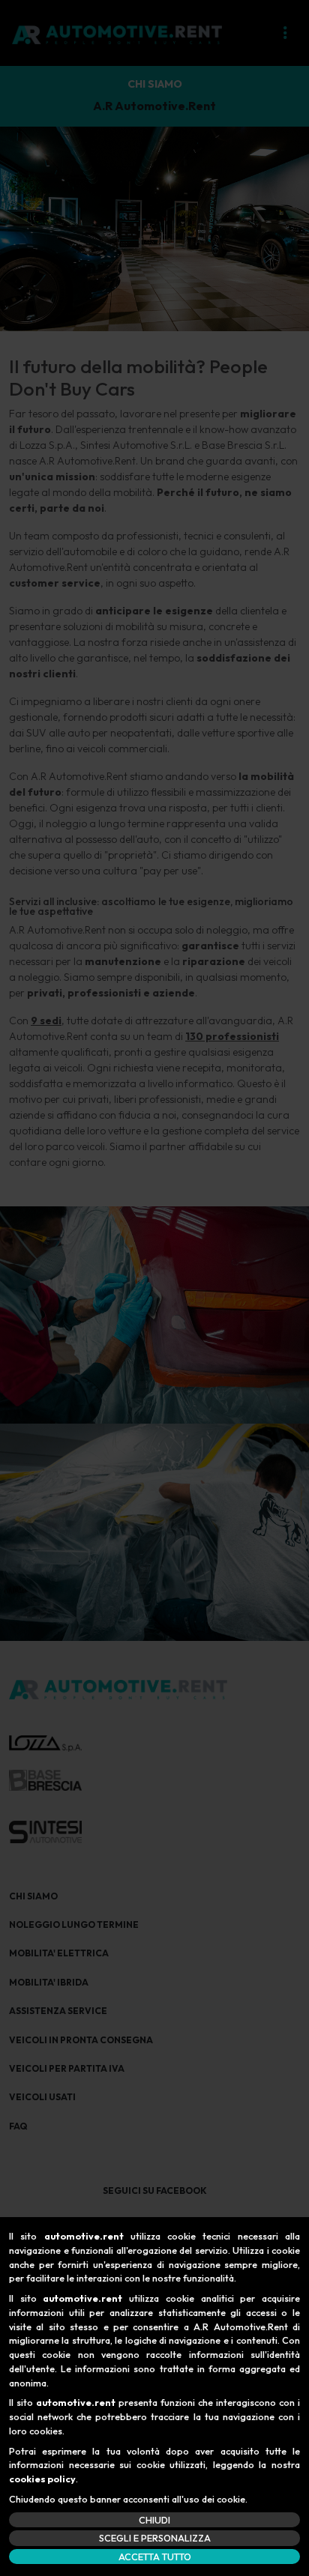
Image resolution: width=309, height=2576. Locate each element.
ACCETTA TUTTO (155, 2557)
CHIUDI (154, 2520)
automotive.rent (84, 2236)
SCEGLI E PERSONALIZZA (155, 2538)
